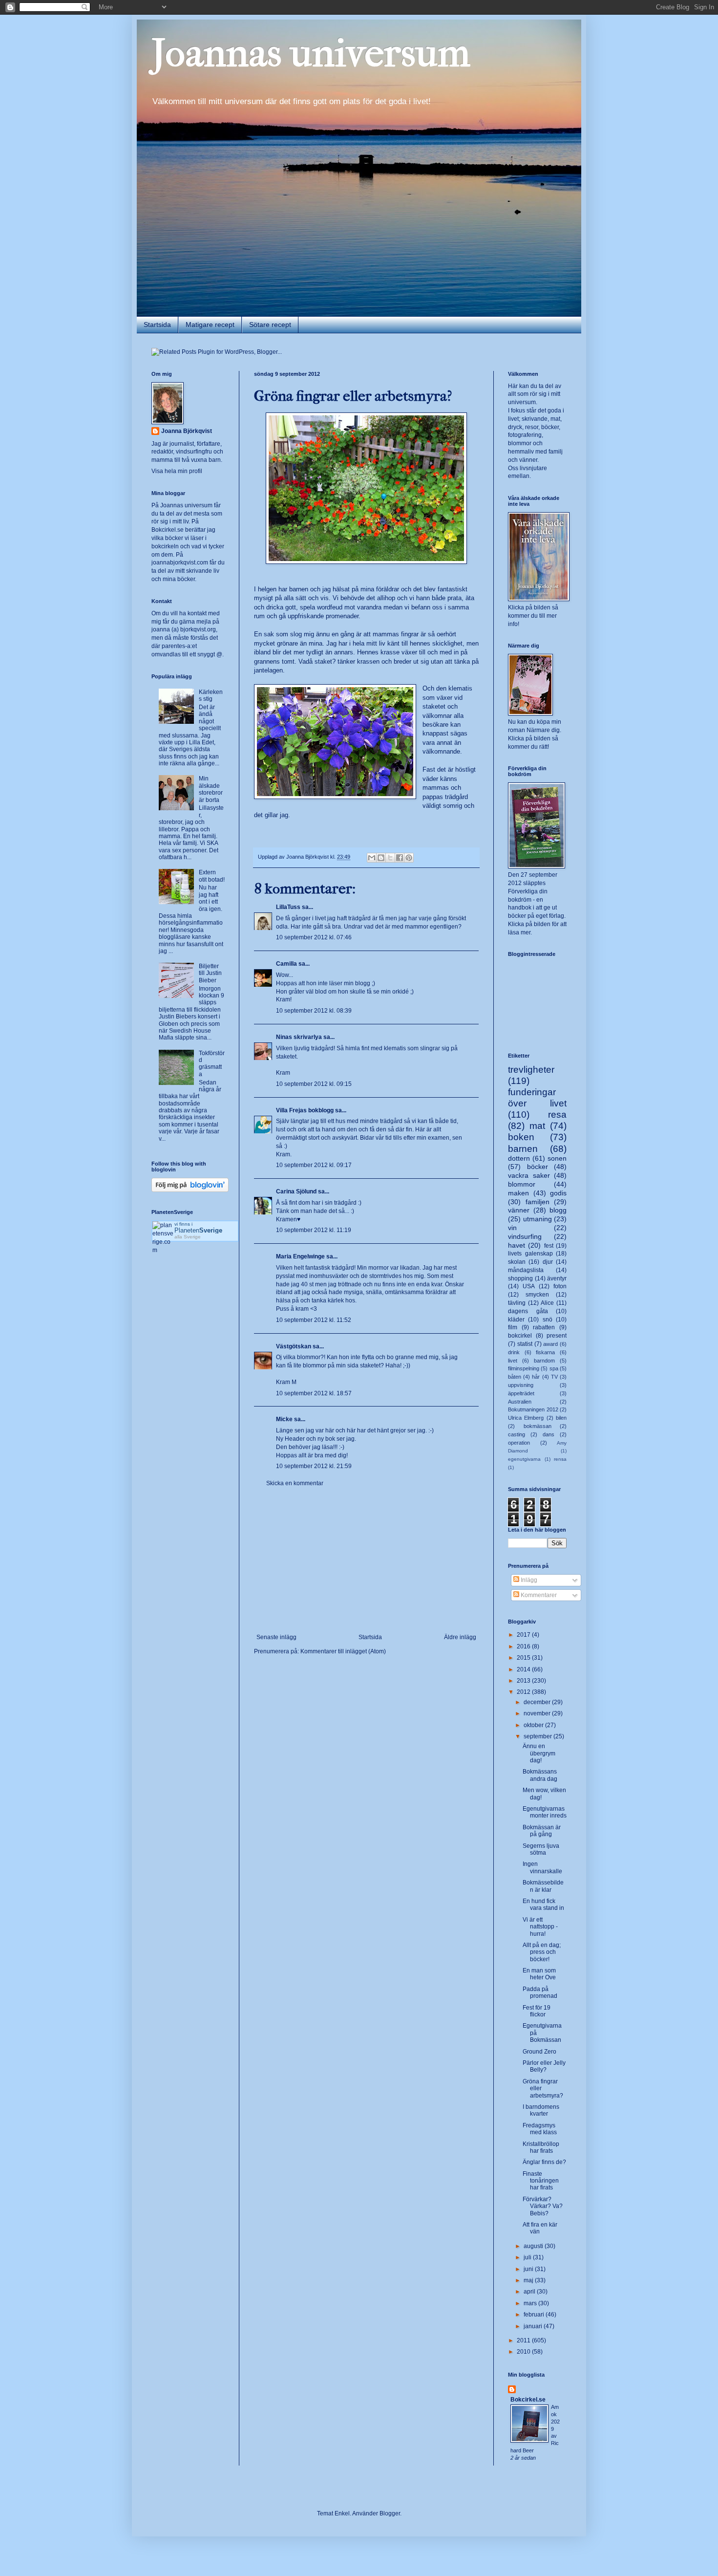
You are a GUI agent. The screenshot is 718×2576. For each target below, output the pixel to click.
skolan (517, 1262)
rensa (560, 1459)
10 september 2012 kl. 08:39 (314, 1011)
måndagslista (526, 1270)
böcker (538, 1167)
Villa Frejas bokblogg (305, 1110)
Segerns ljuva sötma (541, 1849)
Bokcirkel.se (168, 530)
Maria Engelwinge (300, 1256)
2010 (524, 2352)
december (538, 1702)
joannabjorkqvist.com (180, 563)
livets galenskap (530, 1254)
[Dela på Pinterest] (409, 858)
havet (517, 1245)
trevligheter (531, 1070)
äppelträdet (521, 1393)
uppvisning (521, 1385)
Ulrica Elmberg (526, 1418)
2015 (524, 1658)
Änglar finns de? (544, 2162)
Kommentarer (538, 1595)
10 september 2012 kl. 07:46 (314, 937)
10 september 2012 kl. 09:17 (314, 1165)
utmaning (538, 1219)
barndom (544, 1361)
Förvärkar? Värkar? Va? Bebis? (543, 2206)
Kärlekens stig (211, 695)
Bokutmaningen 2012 (533, 1409)
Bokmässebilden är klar (543, 1886)
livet (513, 1361)
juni (529, 2269)
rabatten (544, 1327)
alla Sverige (188, 1237)
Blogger (390, 2513)
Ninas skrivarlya (299, 1037)
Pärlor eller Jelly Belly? (544, 2066)
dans (549, 1434)
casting (517, 1434)
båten (515, 1377)
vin (512, 1228)
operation (519, 1443)
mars (531, 2303)
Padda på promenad (540, 1992)
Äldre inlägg (460, 1637)
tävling (517, 1303)
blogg (558, 1210)
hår (536, 1377)
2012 (524, 1692)
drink (514, 1352)
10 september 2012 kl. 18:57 (314, 1393)
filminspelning (524, 1368)
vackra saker (529, 1175)
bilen (561, 1418)
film (513, 1327)
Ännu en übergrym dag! (539, 1753)
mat (537, 1126)
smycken (537, 1295)
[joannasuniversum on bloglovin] (190, 1190)
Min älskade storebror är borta (211, 789)
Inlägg (528, 1580)
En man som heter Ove (539, 1974)
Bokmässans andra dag (540, 1775)
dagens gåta (528, 1311)
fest (549, 1246)
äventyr (557, 1278)
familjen (538, 1202)
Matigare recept (210, 325)
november (538, 1713)
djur (548, 1262)
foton (560, 1286)
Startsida (157, 325)
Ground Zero (539, 2052)
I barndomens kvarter (541, 2110)
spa (554, 1368)
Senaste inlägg (276, 1637)
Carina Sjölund (296, 1191)
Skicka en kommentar (295, 1483)
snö (548, 1320)
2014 (524, 1669)
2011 (524, 2340)
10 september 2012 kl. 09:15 (314, 1084)
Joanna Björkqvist (187, 431)
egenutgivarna (524, 1459)
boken (521, 1137)
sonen (557, 1158)
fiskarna (545, 1352)
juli (528, 2257)
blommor (522, 1184)
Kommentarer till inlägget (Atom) (343, 1651)
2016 (524, 1646)
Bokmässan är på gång (542, 1831)
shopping (520, 1278)
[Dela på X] (390, 858)
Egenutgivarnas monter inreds (545, 1812)
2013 (524, 1681)
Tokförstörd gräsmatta (212, 1064)
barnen (523, 1149)
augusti (534, 2246)
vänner (519, 1210)
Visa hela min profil (177, 471)
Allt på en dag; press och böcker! (542, 1952)
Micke (284, 1419)
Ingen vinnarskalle (542, 1867)
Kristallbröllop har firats (541, 2147)
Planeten (198, 1230)
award (550, 1344)
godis (558, 1193)
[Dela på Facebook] (400, 858)
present (557, 1336)
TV (554, 1377)
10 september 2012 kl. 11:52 (314, 1320)
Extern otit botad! (212, 876)
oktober (534, 1725)
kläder (516, 1320)
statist (525, 1344)
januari (534, 2326)
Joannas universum (311, 53)
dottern (519, 1158)
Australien (520, 1402)
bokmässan (538, 1426)
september (538, 1736)
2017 (524, 1635)
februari (535, 2315)
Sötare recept (270, 325)
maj (529, 2280)
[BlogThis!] (381, 858)
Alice (547, 1303)
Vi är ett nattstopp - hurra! (540, 1927)
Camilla (286, 964)
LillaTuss (288, 907)
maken (518, 1193)
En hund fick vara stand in (543, 1905)
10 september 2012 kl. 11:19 (314, 1230)
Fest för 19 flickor (537, 2011)
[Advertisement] (366, 1560)
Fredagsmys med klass (540, 2129)
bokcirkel (520, 1336)
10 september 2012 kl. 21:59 (314, 1466)
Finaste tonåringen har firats (541, 2181)
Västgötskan (294, 1346)
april (530, 2292)
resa (557, 1115)
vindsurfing (525, 1236)
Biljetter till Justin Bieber (210, 973)
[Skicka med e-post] (372, 858)
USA (529, 1286)
